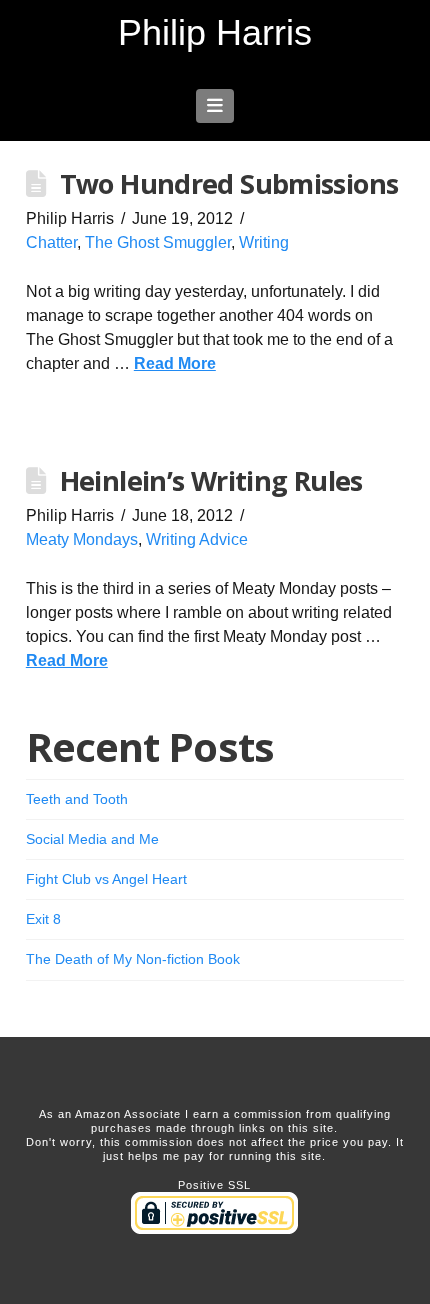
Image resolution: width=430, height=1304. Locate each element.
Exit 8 (43, 919)
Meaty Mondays (82, 539)
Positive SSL (214, 1185)
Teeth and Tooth (77, 799)
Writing (264, 242)
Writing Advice (197, 539)
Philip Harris (215, 33)
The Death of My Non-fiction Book (133, 959)
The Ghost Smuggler (158, 242)
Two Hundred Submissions (229, 183)
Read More (175, 363)
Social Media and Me (92, 839)
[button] (215, 106)
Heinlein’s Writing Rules (211, 480)
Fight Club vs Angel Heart (106, 879)
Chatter (51, 242)
